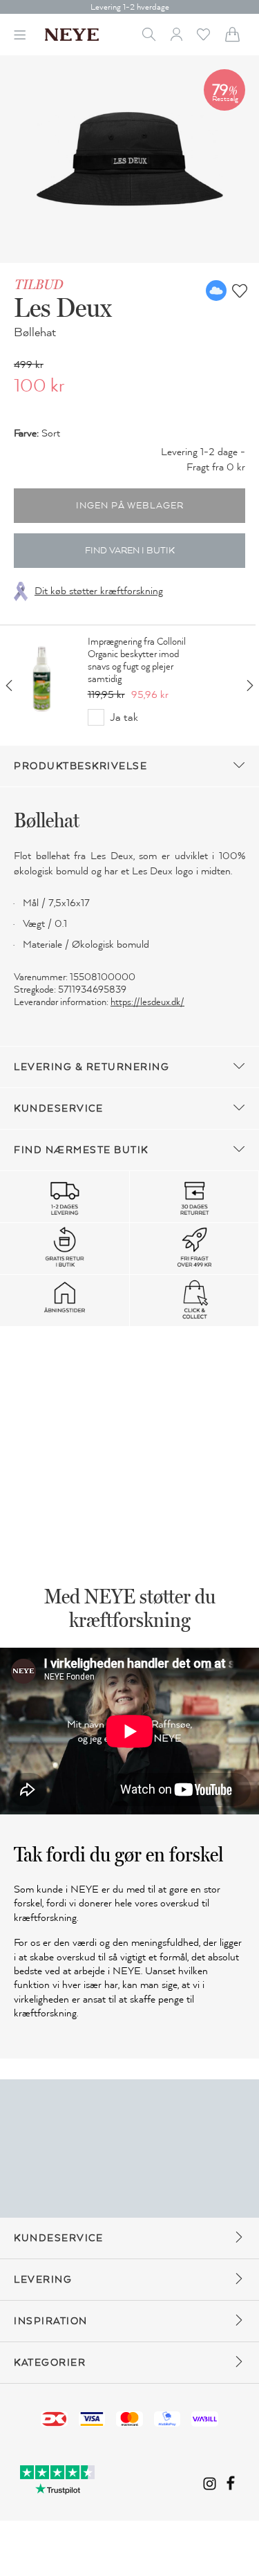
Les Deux (63, 307)
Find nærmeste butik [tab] (81, 1150)
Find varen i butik (130, 551)
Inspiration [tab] (51, 2321)
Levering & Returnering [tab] (92, 1067)
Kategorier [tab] (50, 2363)
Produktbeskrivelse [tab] (80, 766)
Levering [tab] (43, 2280)
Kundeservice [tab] (58, 1108)
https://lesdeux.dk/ (147, 1002)
